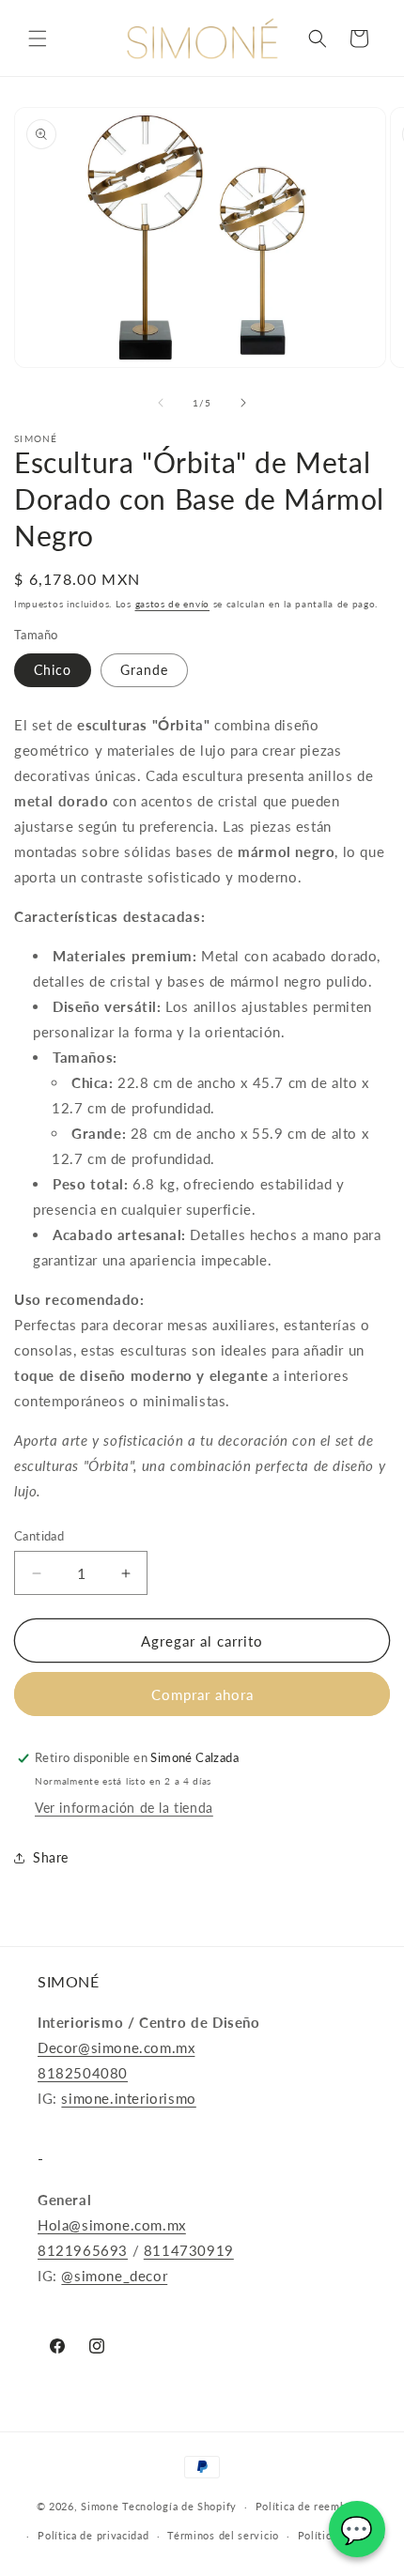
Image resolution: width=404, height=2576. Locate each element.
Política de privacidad (93, 2535)
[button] (38, 38)
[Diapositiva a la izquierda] (161, 403)
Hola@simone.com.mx (112, 2225)
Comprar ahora (202, 1694)
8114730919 (189, 2250)
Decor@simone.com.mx (116, 2047)
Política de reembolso (312, 2506)
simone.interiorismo (128, 2098)
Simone (100, 2506)
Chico (53, 670)
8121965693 (83, 2250)
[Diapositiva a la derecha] (243, 403)
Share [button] (51, 1857)
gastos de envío (173, 604)
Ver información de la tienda (124, 1808)
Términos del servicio (223, 2535)
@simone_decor (114, 2276)
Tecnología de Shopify (179, 2506)
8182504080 (83, 2073)
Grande (144, 670)
